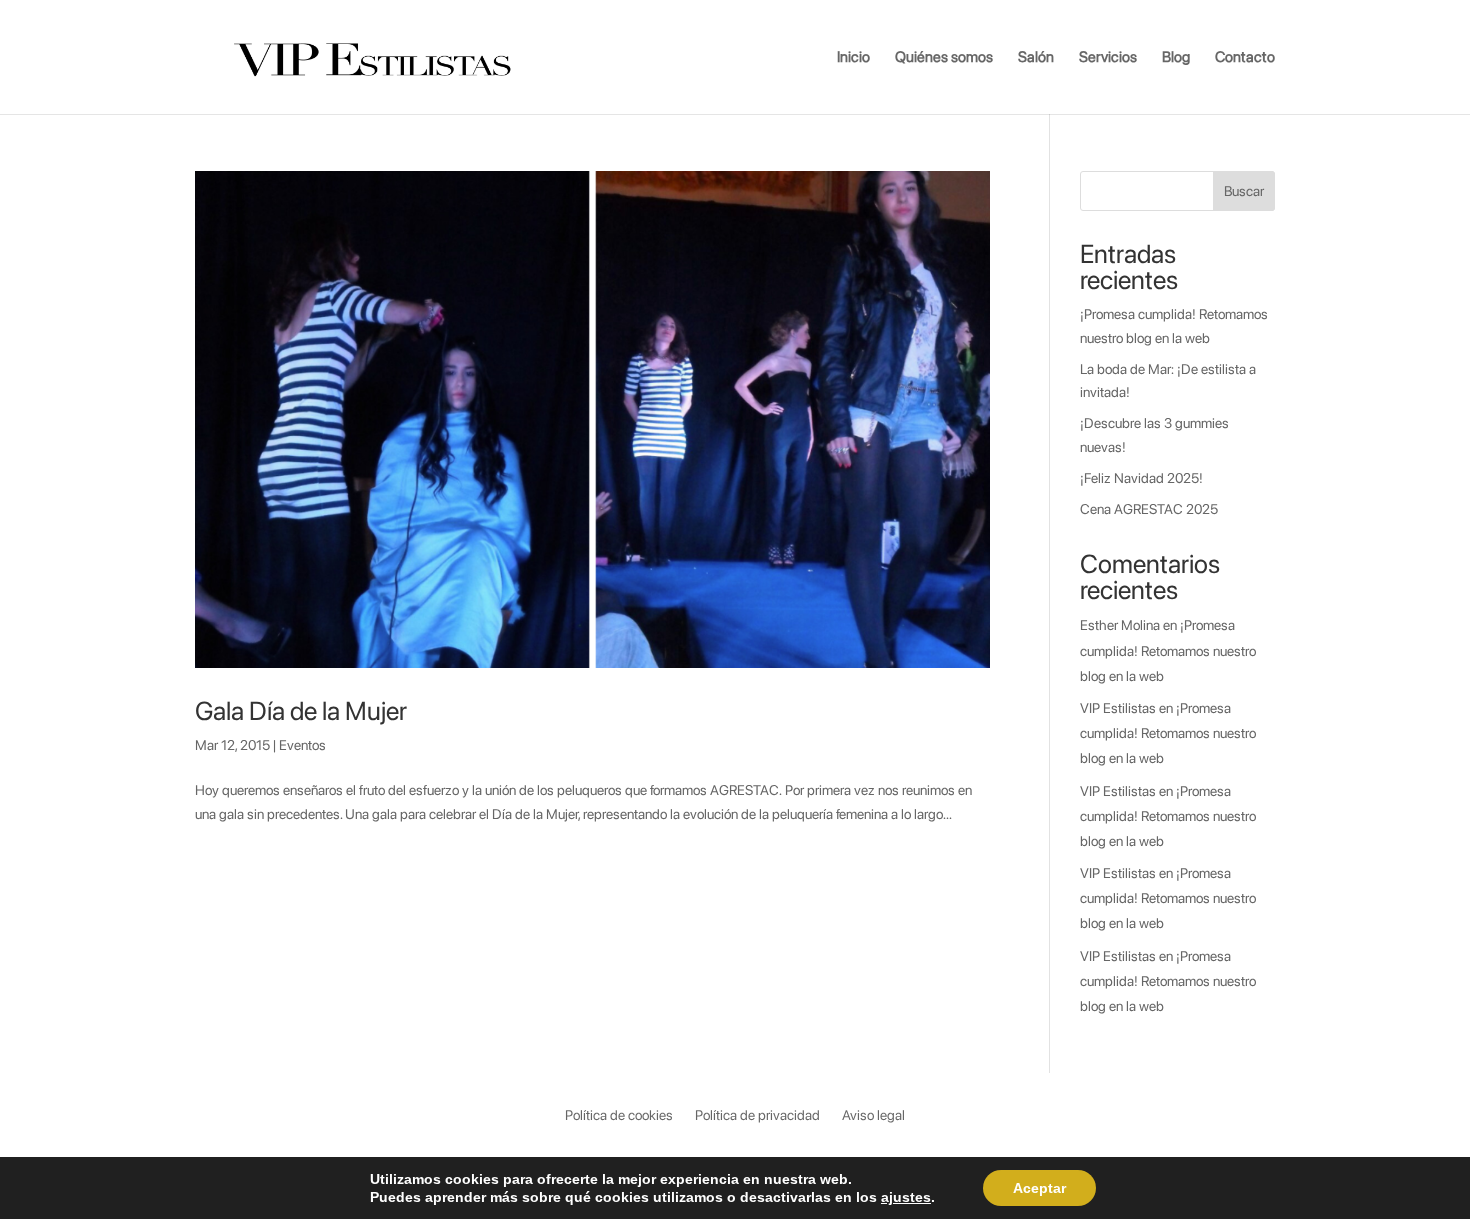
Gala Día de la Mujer (301, 710)
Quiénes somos (944, 58)
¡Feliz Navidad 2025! (1141, 478)
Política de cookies (619, 1115)
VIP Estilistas (1118, 708)
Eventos (302, 745)
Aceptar (1039, 1188)
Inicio (853, 58)
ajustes (906, 1197)
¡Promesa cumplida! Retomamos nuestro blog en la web (1168, 650)
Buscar (1244, 191)
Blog (1176, 58)
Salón (1036, 58)
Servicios (1108, 58)
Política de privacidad (757, 1115)
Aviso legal (873, 1115)
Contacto (1245, 58)
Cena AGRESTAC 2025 (1149, 509)
